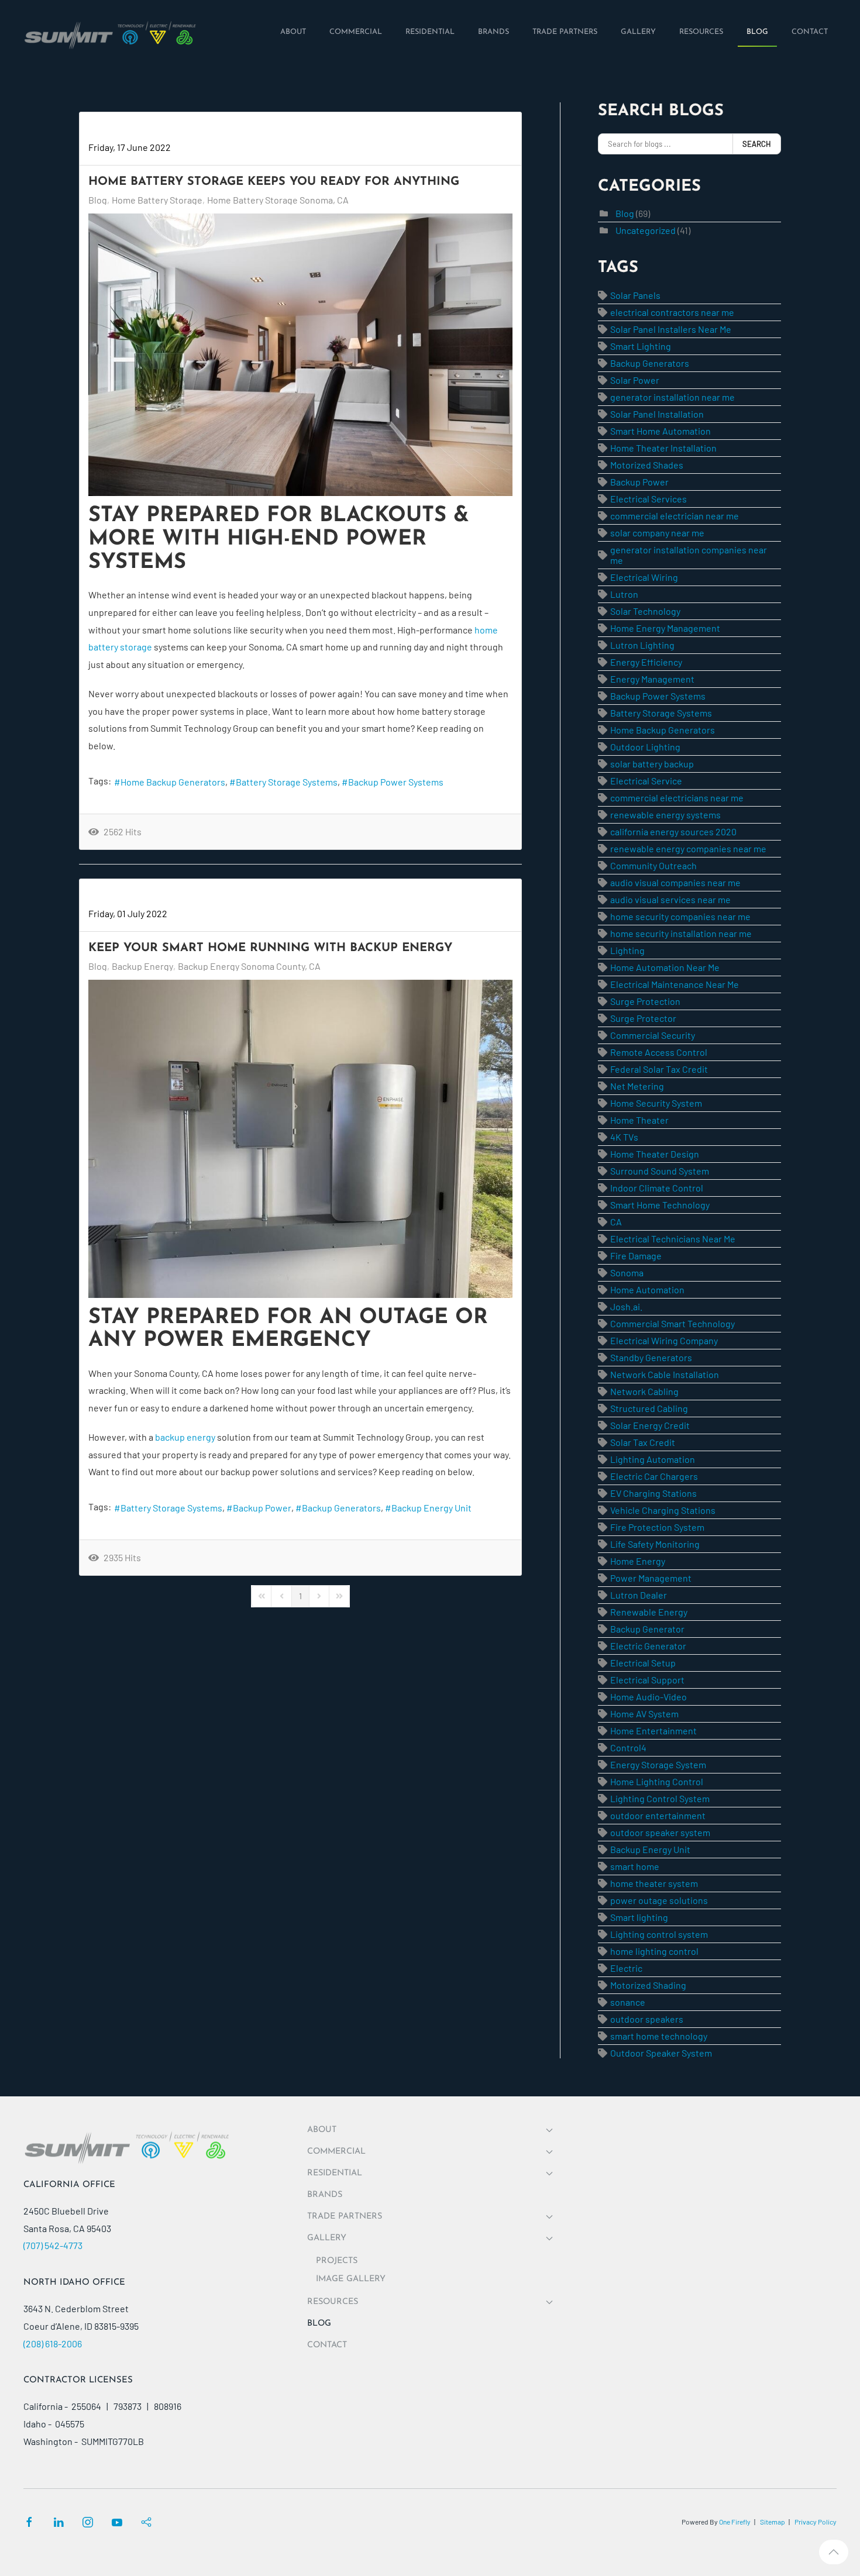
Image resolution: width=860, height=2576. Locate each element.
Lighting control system (659, 1934)
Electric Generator (648, 1646)
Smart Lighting (641, 346)
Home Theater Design (655, 1154)
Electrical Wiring (644, 577)
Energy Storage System (658, 1764)
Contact (327, 2345)
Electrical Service (646, 781)
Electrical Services (649, 499)
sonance (628, 2002)
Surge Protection (645, 1001)
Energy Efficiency (646, 662)
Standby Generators (651, 1357)
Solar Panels (635, 295)
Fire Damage (636, 1256)
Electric (626, 1968)
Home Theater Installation (663, 448)
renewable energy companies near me (688, 848)
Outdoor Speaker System (661, 2053)
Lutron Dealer (639, 1595)
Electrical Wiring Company (664, 1340)
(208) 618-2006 (53, 2343)
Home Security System (656, 1103)
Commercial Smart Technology (672, 1323)
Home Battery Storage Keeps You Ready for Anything (274, 182)
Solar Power (635, 380)
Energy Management (652, 679)
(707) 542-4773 (53, 2245)
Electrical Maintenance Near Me (675, 984)
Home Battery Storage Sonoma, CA (278, 200)
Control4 (628, 1747)
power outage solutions (659, 1900)
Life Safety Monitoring (655, 1544)
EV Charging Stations (653, 1493)
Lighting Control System (660, 1798)
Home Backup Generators (173, 782)
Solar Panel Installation (657, 414)
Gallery (327, 2238)
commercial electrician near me (675, 516)
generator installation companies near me (689, 555)
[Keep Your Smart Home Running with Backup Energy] (300, 1139)
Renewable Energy (649, 1612)
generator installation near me (672, 397)
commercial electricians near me (677, 798)
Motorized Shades (647, 465)
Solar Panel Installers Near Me (671, 329)
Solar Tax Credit (643, 1442)
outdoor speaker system (660, 1832)
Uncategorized (646, 230)
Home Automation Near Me (665, 967)
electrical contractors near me (672, 312)
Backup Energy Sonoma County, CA (249, 966)
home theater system (654, 1883)
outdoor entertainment (658, 1815)
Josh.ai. (626, 1306)
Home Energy (638, 1561)
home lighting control (654, 1951)
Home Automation (647, 1289)
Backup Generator (647, 1629)
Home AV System (644, 1714)
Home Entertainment (653, 1730)
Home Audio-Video (649, 1697)
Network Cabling (644, 1391)
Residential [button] (335, 2173)
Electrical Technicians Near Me (673, 1239)
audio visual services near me (670, 899)
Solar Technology (645, 611)
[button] (834, 2552)
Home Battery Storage (157, 200)
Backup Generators (341, 1508)
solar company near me (657, 533)
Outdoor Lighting (645, 747)
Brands (325, 2195)
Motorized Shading (648, 1985)
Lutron (624, 594)
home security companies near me (680, 916)
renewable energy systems (665, 815)
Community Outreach (653, 865)
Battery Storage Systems (287, 782)
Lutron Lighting (642, 645)
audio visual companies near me (675, 882)
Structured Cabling (649, 1408)
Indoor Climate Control (657, 1188)
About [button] (322, 2130)
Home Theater (639, 1120)
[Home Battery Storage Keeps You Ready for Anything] (300, 355)
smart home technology (659, 2036)
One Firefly (735, 2522)
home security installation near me (681, 933)
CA (616, 1222)
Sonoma (627, 1272)
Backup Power (262, 1508)
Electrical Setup (643, 1663)
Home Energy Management (665, 628)
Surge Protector (643, 1018)
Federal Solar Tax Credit (659, 1069)
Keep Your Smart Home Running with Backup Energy (270, 948)
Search (757, 144)
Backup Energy (142, 966)
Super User (111, 130)
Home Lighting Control (657, 1781)
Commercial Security (653, 1035)
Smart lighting (639, 1917)
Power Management (651, 1578)
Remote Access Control (659, 1052)
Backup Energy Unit (431, 1508)
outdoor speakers (647, 2019)
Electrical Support (647, 1680)
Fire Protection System (657, 1527)
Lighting (627, 950)
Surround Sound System (660, 1171)
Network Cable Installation (665, 1374)
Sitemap (773, 2522)
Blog (98, 200)
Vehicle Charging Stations (663, 1510)
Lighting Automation (653, 1459)
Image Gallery (351, 2279)
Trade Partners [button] (345, 2217)
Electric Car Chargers (654, 1476)
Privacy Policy (816, 2522)
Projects (337, 2261)
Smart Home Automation (661, 431)
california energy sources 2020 (673, 831)
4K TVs (624, 1137)
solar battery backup (652, 764)
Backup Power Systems (396, 782)
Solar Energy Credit (650, 1425)
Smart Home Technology (660, 1205)
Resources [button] (333, 2302)
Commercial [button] (336, 2152)
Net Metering (637, 1086)
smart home (635, 1866)
